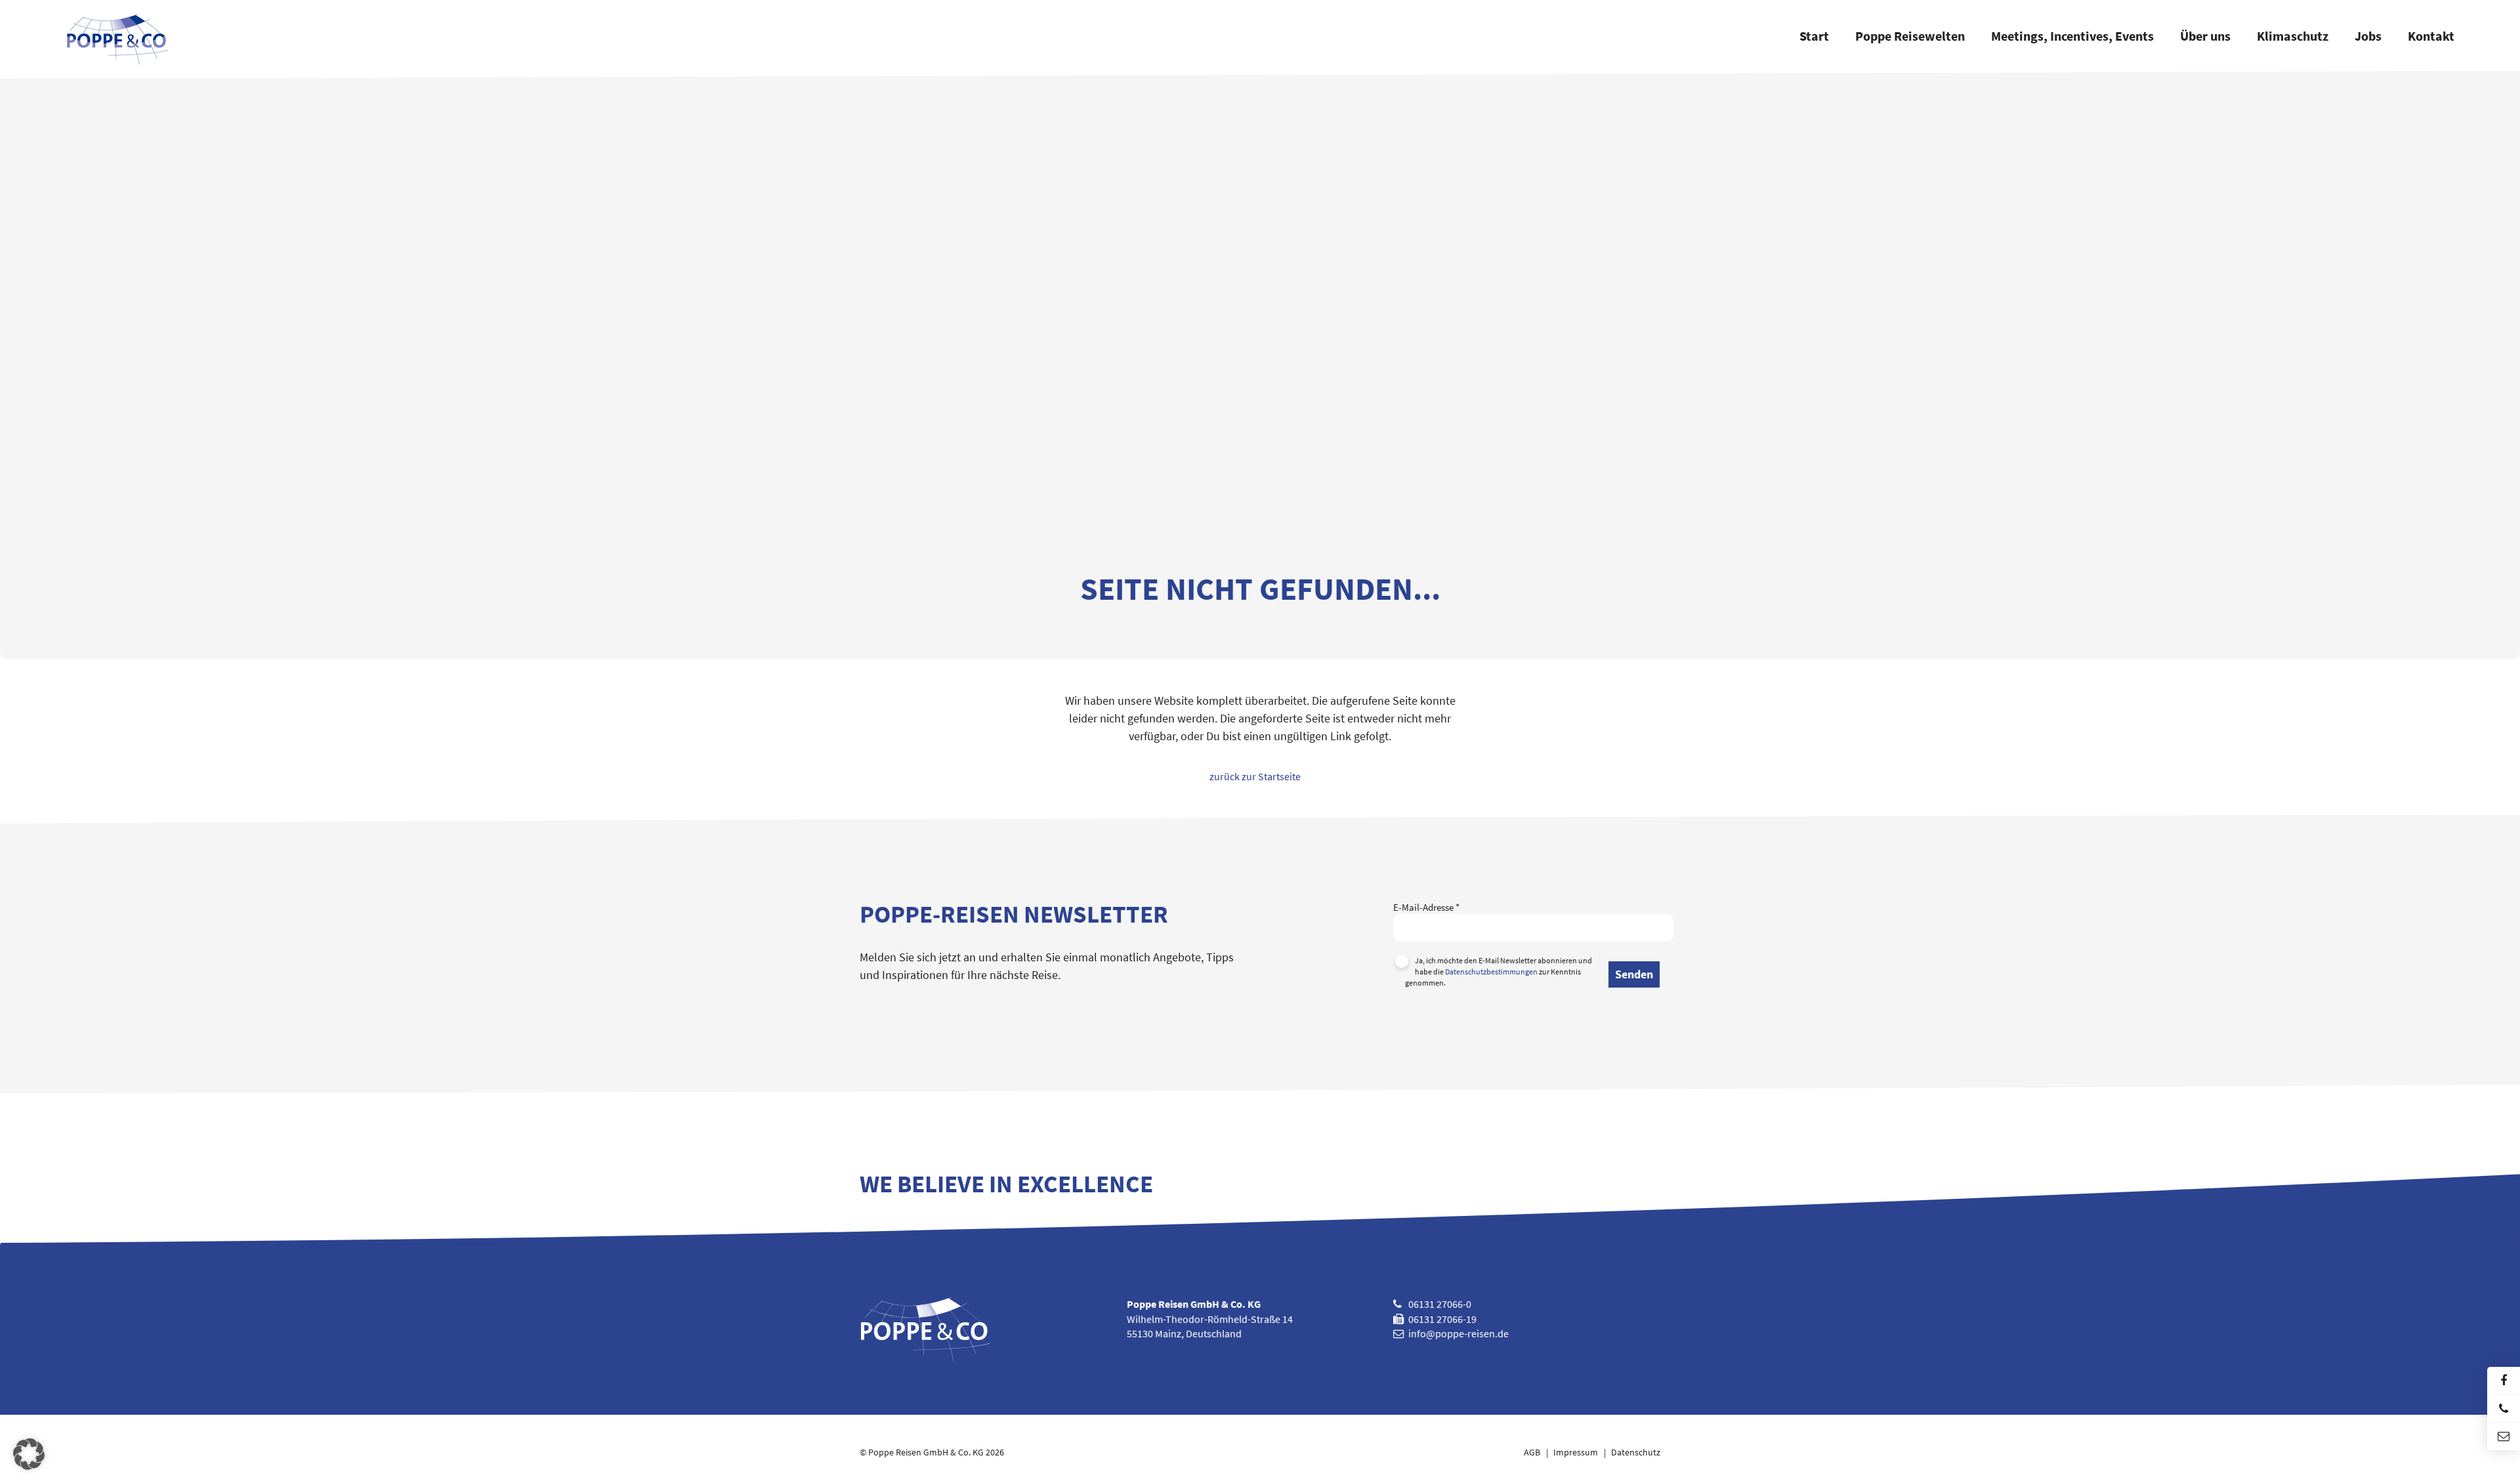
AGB (1532, 1452)
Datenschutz (1636, 1452)
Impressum (1576, 1452)
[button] (29, 1454)
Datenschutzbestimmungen (1491, 971)
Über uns (2205, 37)
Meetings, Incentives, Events (2072, 37)
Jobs (2368, 37)
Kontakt (2431, 37)
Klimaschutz (2293, 37)
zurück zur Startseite (1255, 776)
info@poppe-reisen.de (1459, 1333)
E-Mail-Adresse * (1426, 907)
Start (1814, 37)
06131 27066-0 (1440, 1304)
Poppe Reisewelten (1910, 37)
